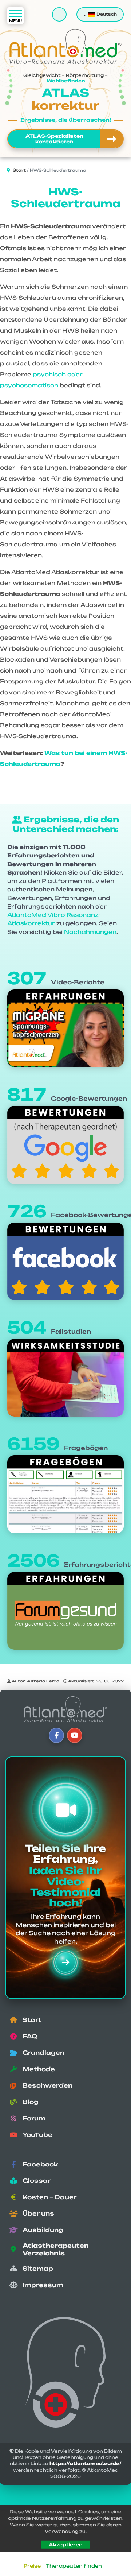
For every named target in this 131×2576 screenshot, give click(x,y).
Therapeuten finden (74, 2566)
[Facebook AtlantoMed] (56, 1735)
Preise (32, 2566)
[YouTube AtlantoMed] (75, 1735)
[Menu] (15, 16)
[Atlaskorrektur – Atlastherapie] (65, 1709)
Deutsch (106, 14)
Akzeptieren (66, 2544)
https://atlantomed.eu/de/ (86, 2463)
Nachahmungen (90, 932)
